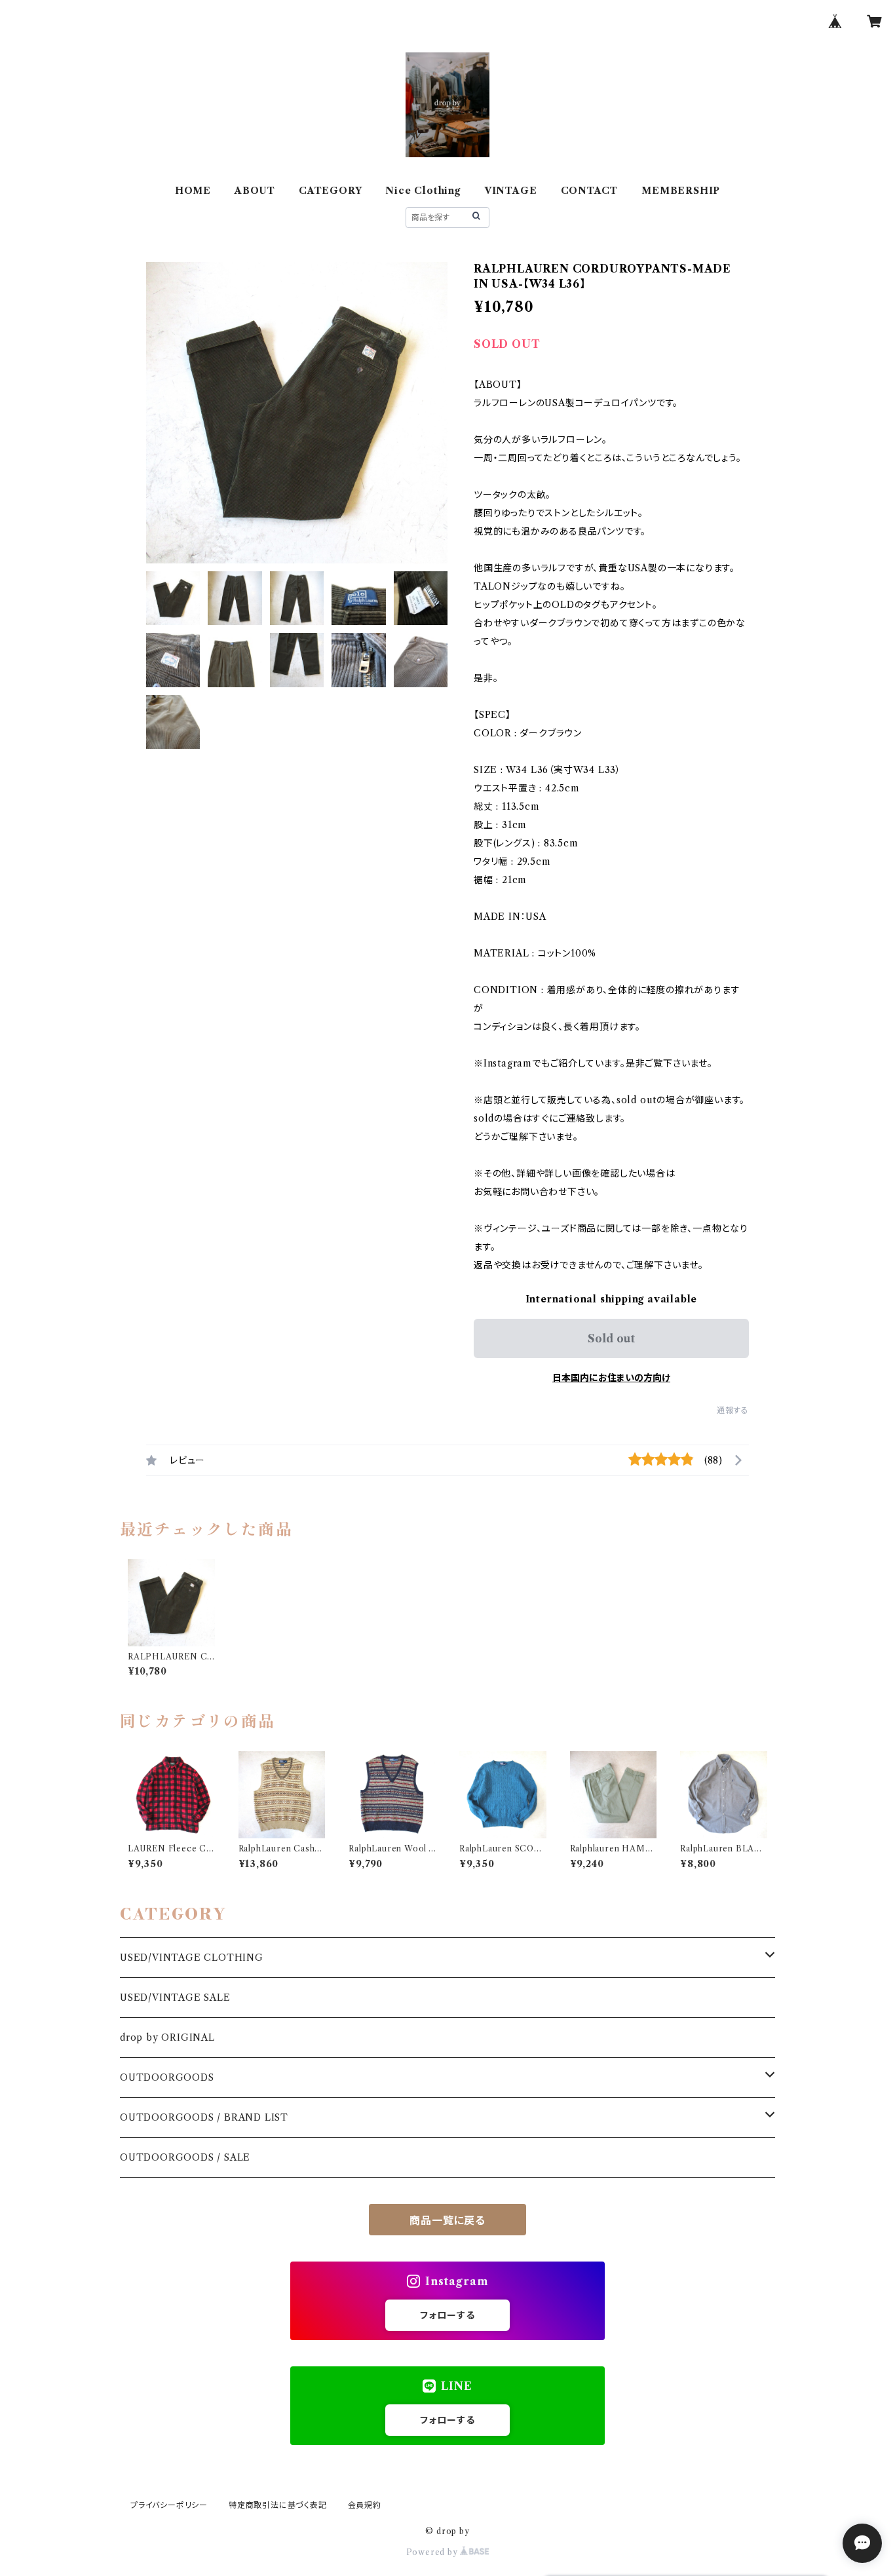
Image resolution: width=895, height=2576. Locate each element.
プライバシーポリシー (169, 2505)
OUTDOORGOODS (167, 2077)
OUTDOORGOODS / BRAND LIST (204, 2117)
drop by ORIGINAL (167, 2037)
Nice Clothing (423, 191)
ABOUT (255, 191)
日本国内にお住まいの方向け (611, 1378)
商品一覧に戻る (447, 2220)
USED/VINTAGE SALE (175, 1998)
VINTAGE (511, 191)
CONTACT (590, 191)
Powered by (433, 2552)
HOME (193, 191)
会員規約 (365, 2505)
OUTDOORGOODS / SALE (185, 2157)
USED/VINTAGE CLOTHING (192, 1958)
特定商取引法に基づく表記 (278, 2505)
